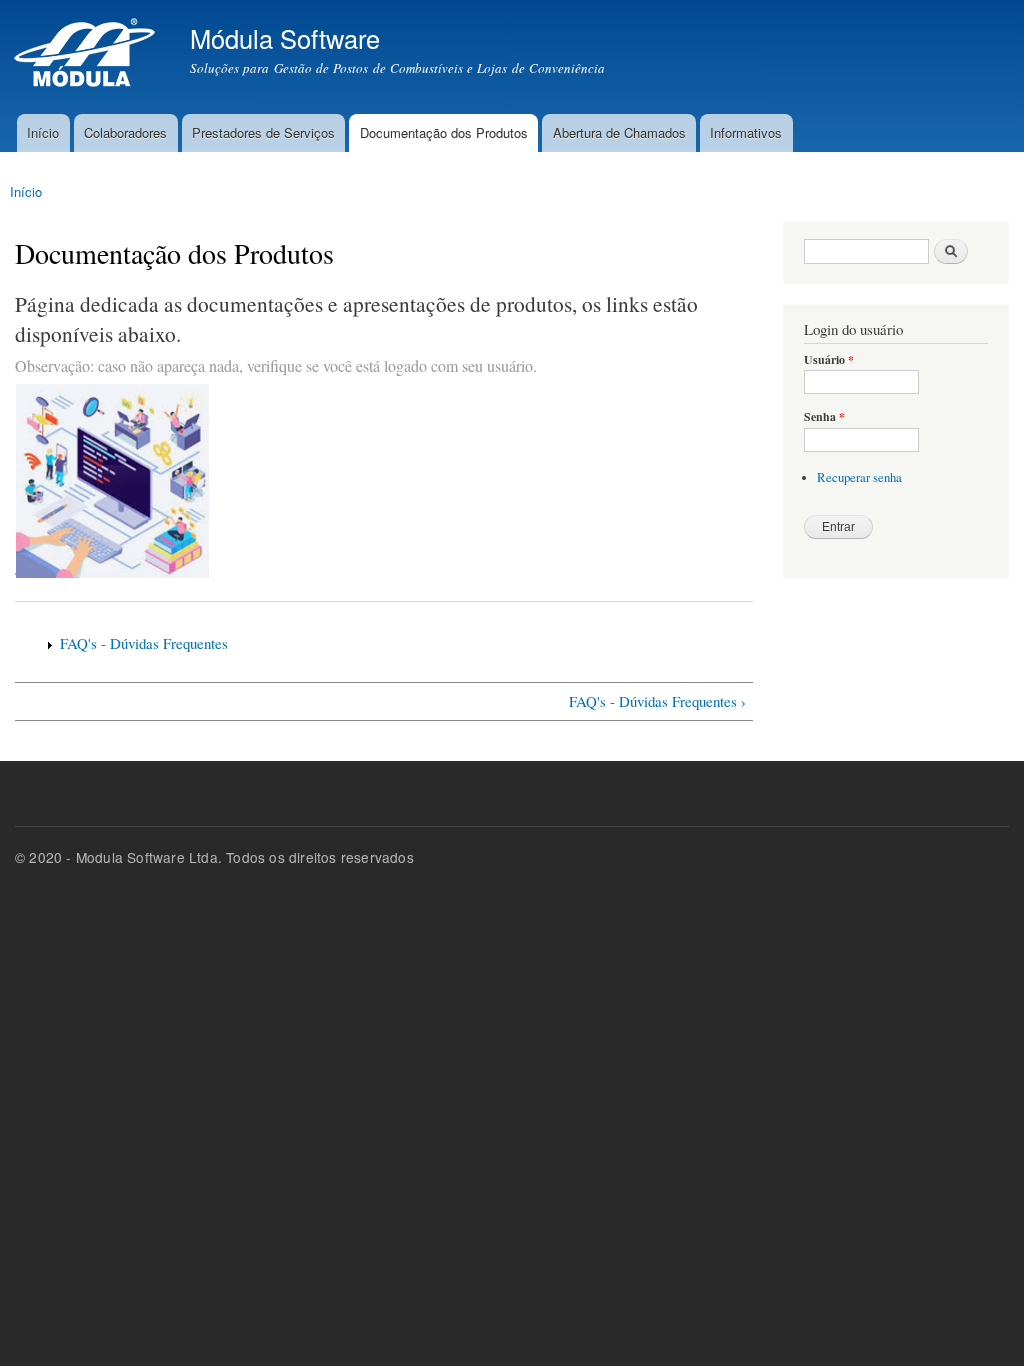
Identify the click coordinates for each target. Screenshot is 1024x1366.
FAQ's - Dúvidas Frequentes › (657, 701)
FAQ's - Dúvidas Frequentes (144, 643)
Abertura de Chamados (619, 132)
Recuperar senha (859, 477)
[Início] (87, 57)
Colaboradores (125, 132)
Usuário (829, 360)
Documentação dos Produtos (444, 132)
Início (43, 132)
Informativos (746, 132)
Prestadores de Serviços (263, 132)
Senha (824, 417)
